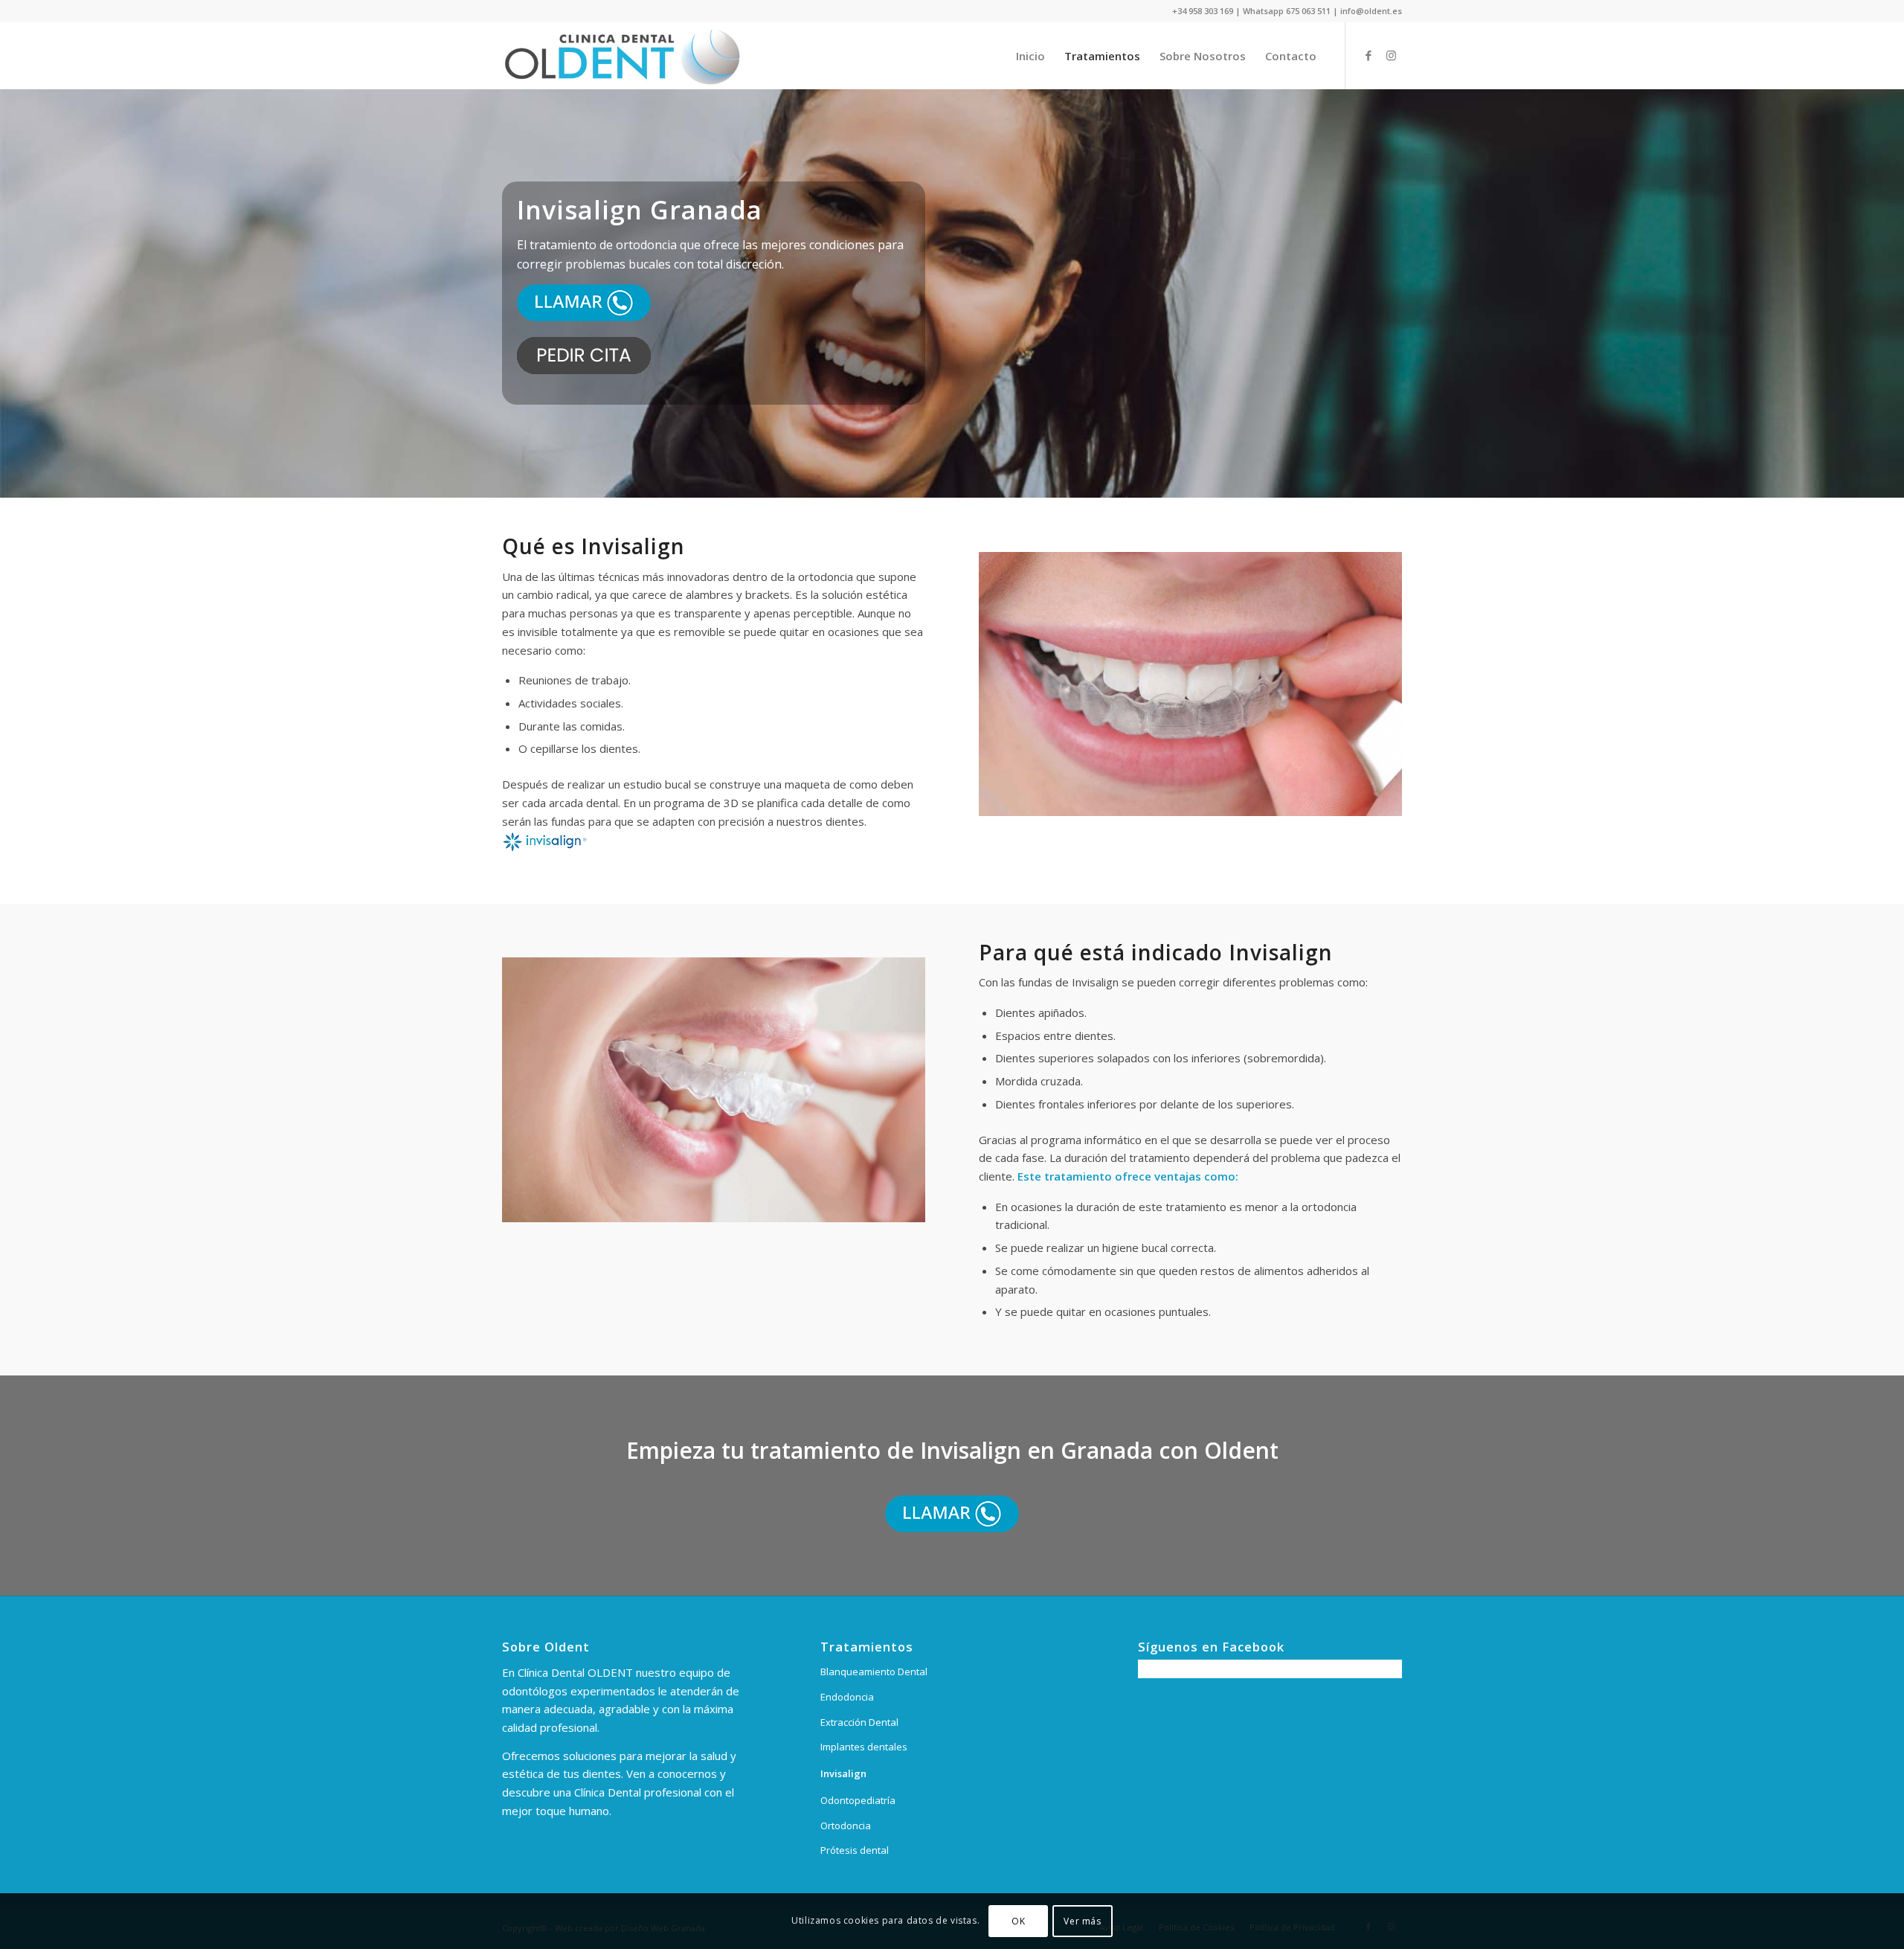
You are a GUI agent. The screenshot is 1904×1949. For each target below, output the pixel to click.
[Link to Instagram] (1391, 55)
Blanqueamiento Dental (874, 1672)
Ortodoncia (846, 1826)
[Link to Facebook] (1368, 55)
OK (1018, 1920)
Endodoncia (847, 1697)
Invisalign (843, 1773)
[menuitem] (1030, 56)
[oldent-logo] (622, 56)
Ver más (1082, 1920)
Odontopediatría (858, 1800)
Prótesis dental (855, 1850)
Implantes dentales (864, 1747)
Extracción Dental (859, 1722)
